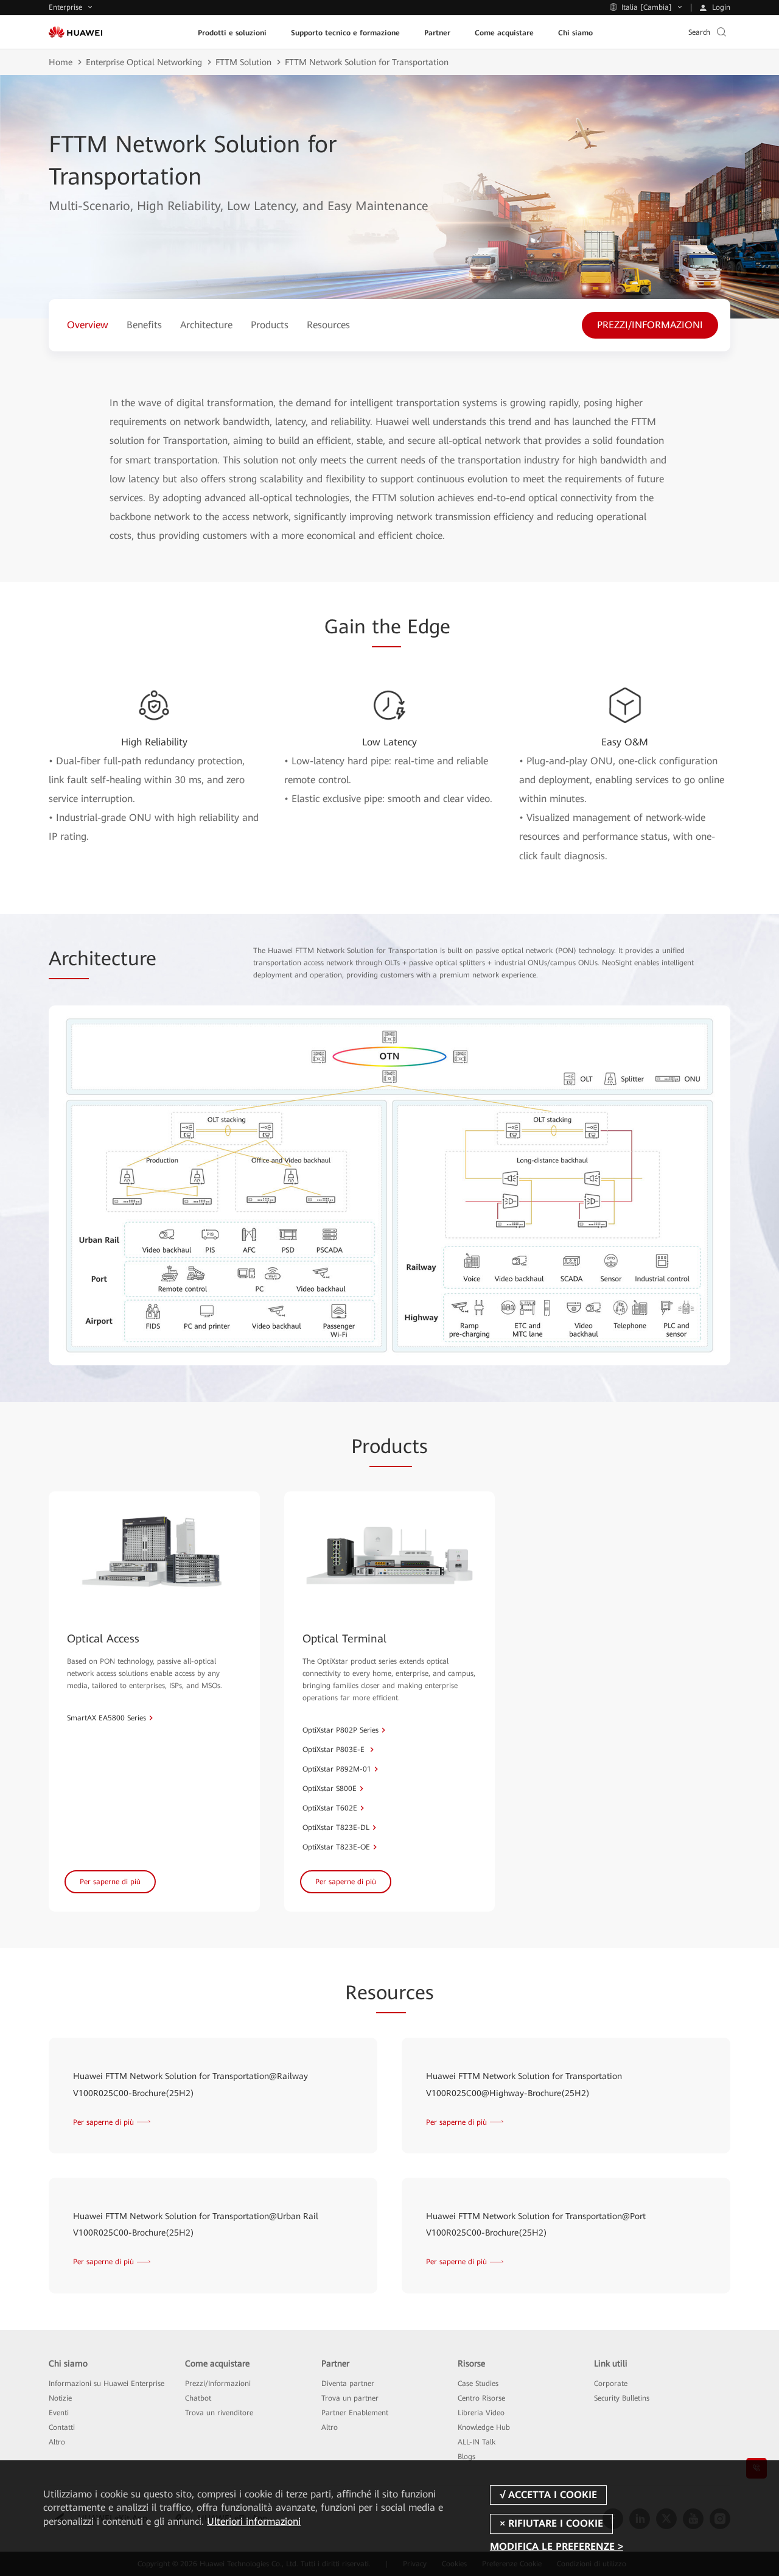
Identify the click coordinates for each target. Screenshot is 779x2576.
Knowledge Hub (484, 2427)
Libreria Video (481, 2413)
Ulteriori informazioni (254, 2521)
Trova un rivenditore (219, 2413)
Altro (57, 2442)
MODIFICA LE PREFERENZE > (557, 2547)
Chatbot (198, 2398)
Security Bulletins (622, 2398)
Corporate (611, 2384)
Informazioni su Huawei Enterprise (107, 2384)
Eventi (59, 2413)
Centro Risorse (481, 2398)
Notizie (60, 2398)
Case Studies (478, 2384)
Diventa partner (348, 2384)
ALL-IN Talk (477, 2442)
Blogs (466, 2457)
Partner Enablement (355, 2413)
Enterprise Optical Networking (144, 62)
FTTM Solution (243, 62)
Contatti (62, 2427)
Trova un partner (350, 2398)
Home (61, 62)
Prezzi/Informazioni (218, 2384)
